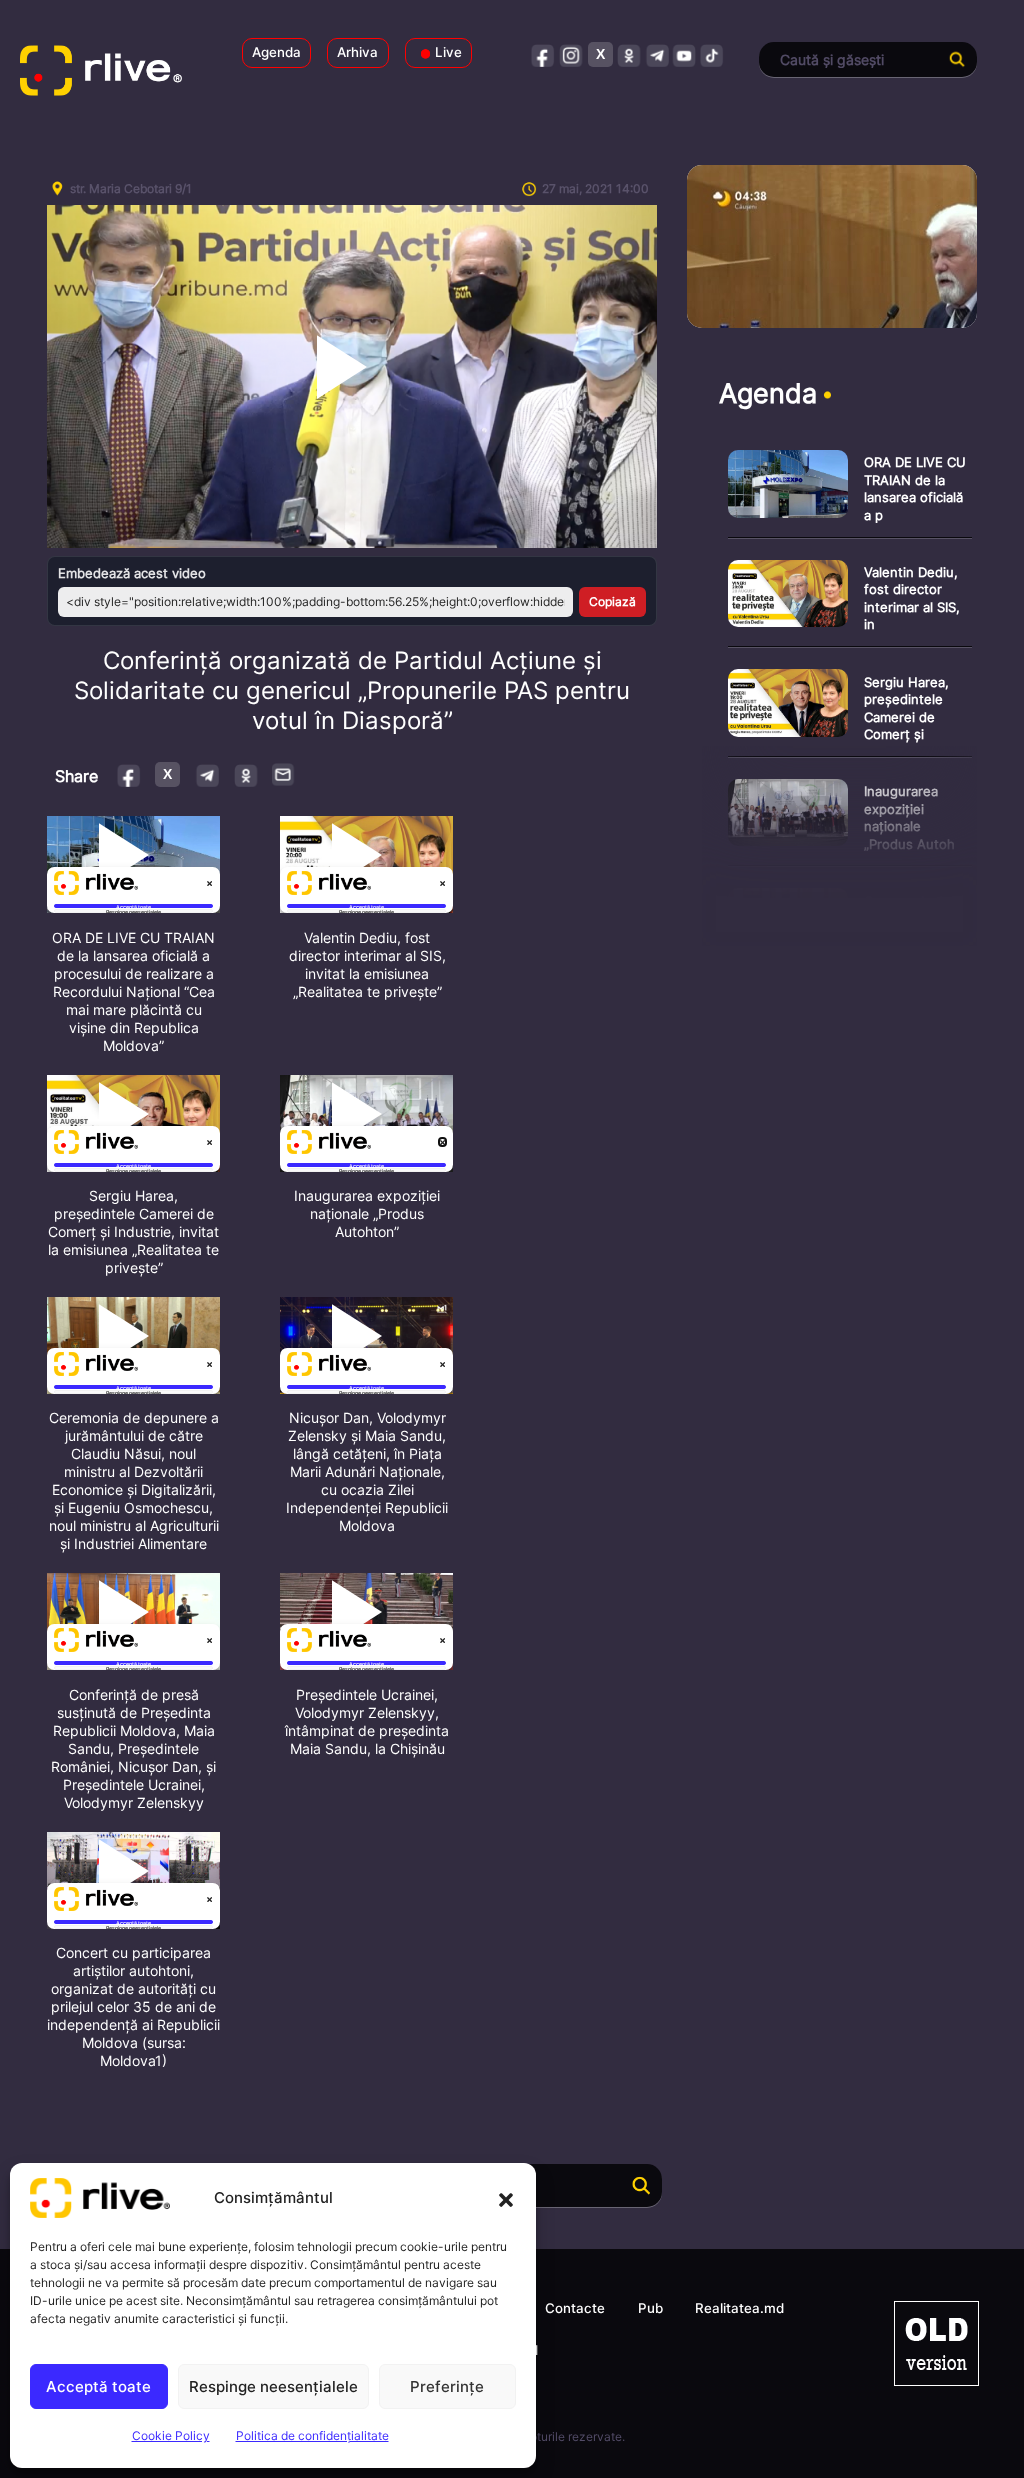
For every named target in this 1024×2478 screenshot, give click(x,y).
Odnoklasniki (245, 774)
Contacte (575, 2308)
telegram (656, 54)
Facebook (129, 774)
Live (448, 52)
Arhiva (357, 52)
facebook (543, 54)
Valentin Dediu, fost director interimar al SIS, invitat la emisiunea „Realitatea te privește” (367, 964)
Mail (284, 774)
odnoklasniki (628, 54)
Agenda (276, 52)
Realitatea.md (739, 2308)
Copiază (612, 601)
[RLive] (114, 75)
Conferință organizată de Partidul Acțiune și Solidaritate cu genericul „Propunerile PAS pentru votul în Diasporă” (352, 690)
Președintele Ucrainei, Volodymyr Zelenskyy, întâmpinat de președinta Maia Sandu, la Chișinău (367, 1721)
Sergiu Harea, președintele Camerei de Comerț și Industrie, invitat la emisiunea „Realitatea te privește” (133, 1231)
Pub (650, 2308)
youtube (684, 54)
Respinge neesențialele (273, 2386)
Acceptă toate (98, 2386)
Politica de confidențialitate (312, 2435)
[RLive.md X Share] (167, 774)
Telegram (206, 774)
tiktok (712, 54)
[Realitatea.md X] (600, 54)
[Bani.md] (936, 2343)
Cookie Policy (171, 2435)
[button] (506, 2198)
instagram (571, 54)
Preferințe (447, 2386)
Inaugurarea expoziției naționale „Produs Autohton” (367, 1213)
